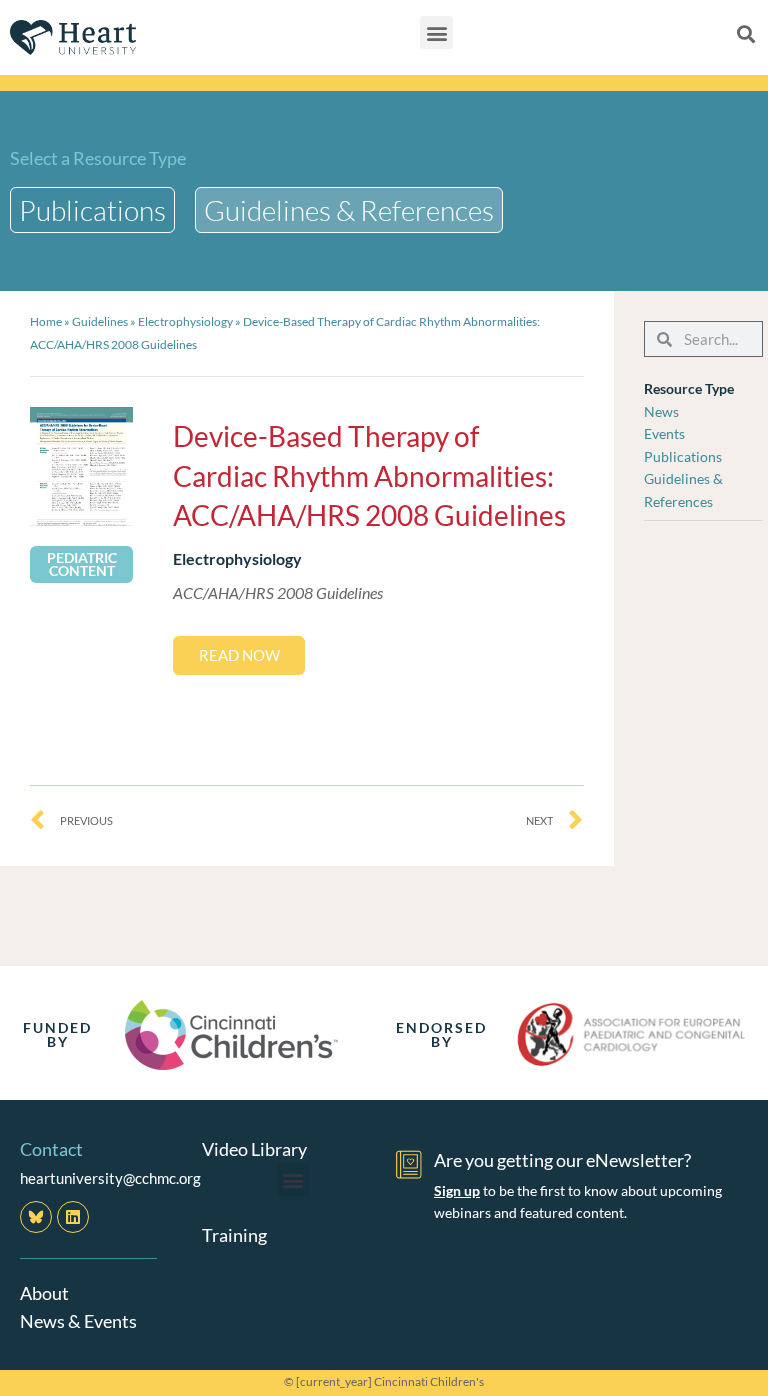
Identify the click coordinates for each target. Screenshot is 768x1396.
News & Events (78, 1321)
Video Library (254, 1149)
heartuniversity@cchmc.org (110, 1178)
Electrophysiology (185, 321)
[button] (436, 32)
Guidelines (100, 321)
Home (46, 321)
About (44, 1293)
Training (234, 1235)
